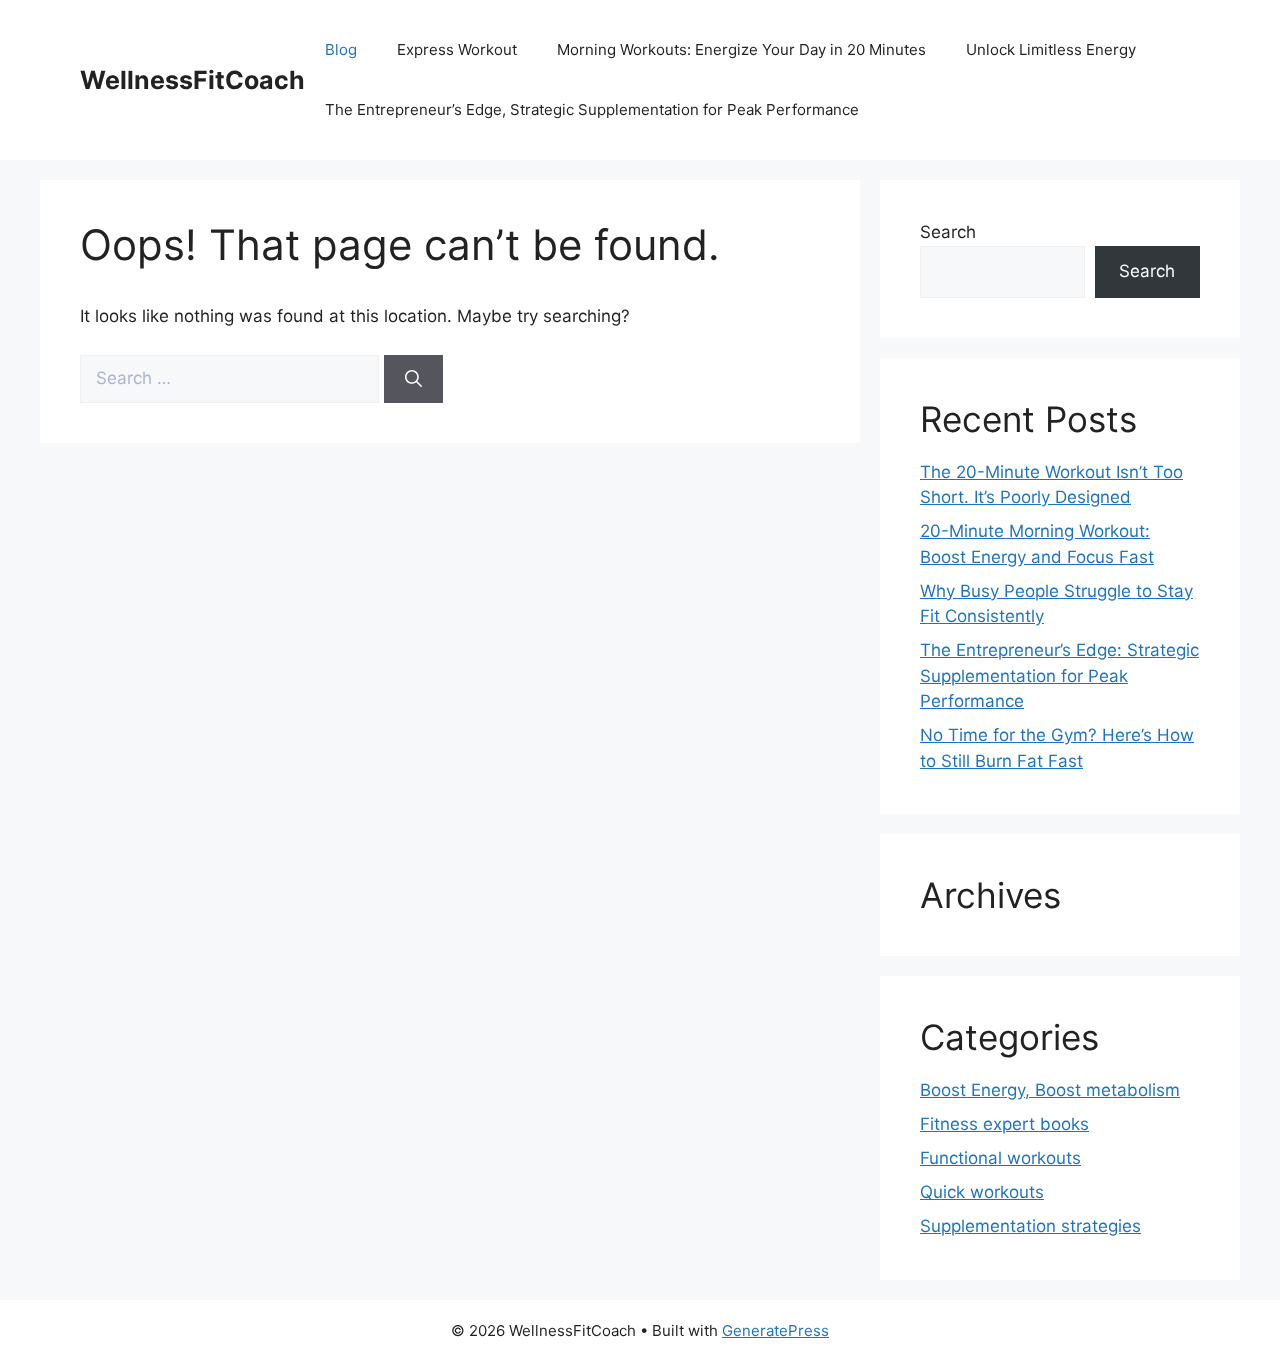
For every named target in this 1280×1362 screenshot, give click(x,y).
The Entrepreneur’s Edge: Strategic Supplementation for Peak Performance (1059, 675)
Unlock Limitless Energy (1051, 49)
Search (948, 232)
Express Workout (457, 49)
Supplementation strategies (1030, 1226)
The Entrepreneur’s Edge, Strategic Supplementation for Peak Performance (592, 109)
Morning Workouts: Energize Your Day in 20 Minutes (741, 49)
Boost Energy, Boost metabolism (1050, 1090)
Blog (341, 49)
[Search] (413, 379)
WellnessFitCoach (192, 80)
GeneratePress (775, 1330)
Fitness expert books (1004, 1124)
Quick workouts (982, 1192)
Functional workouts (1000, 1158)
